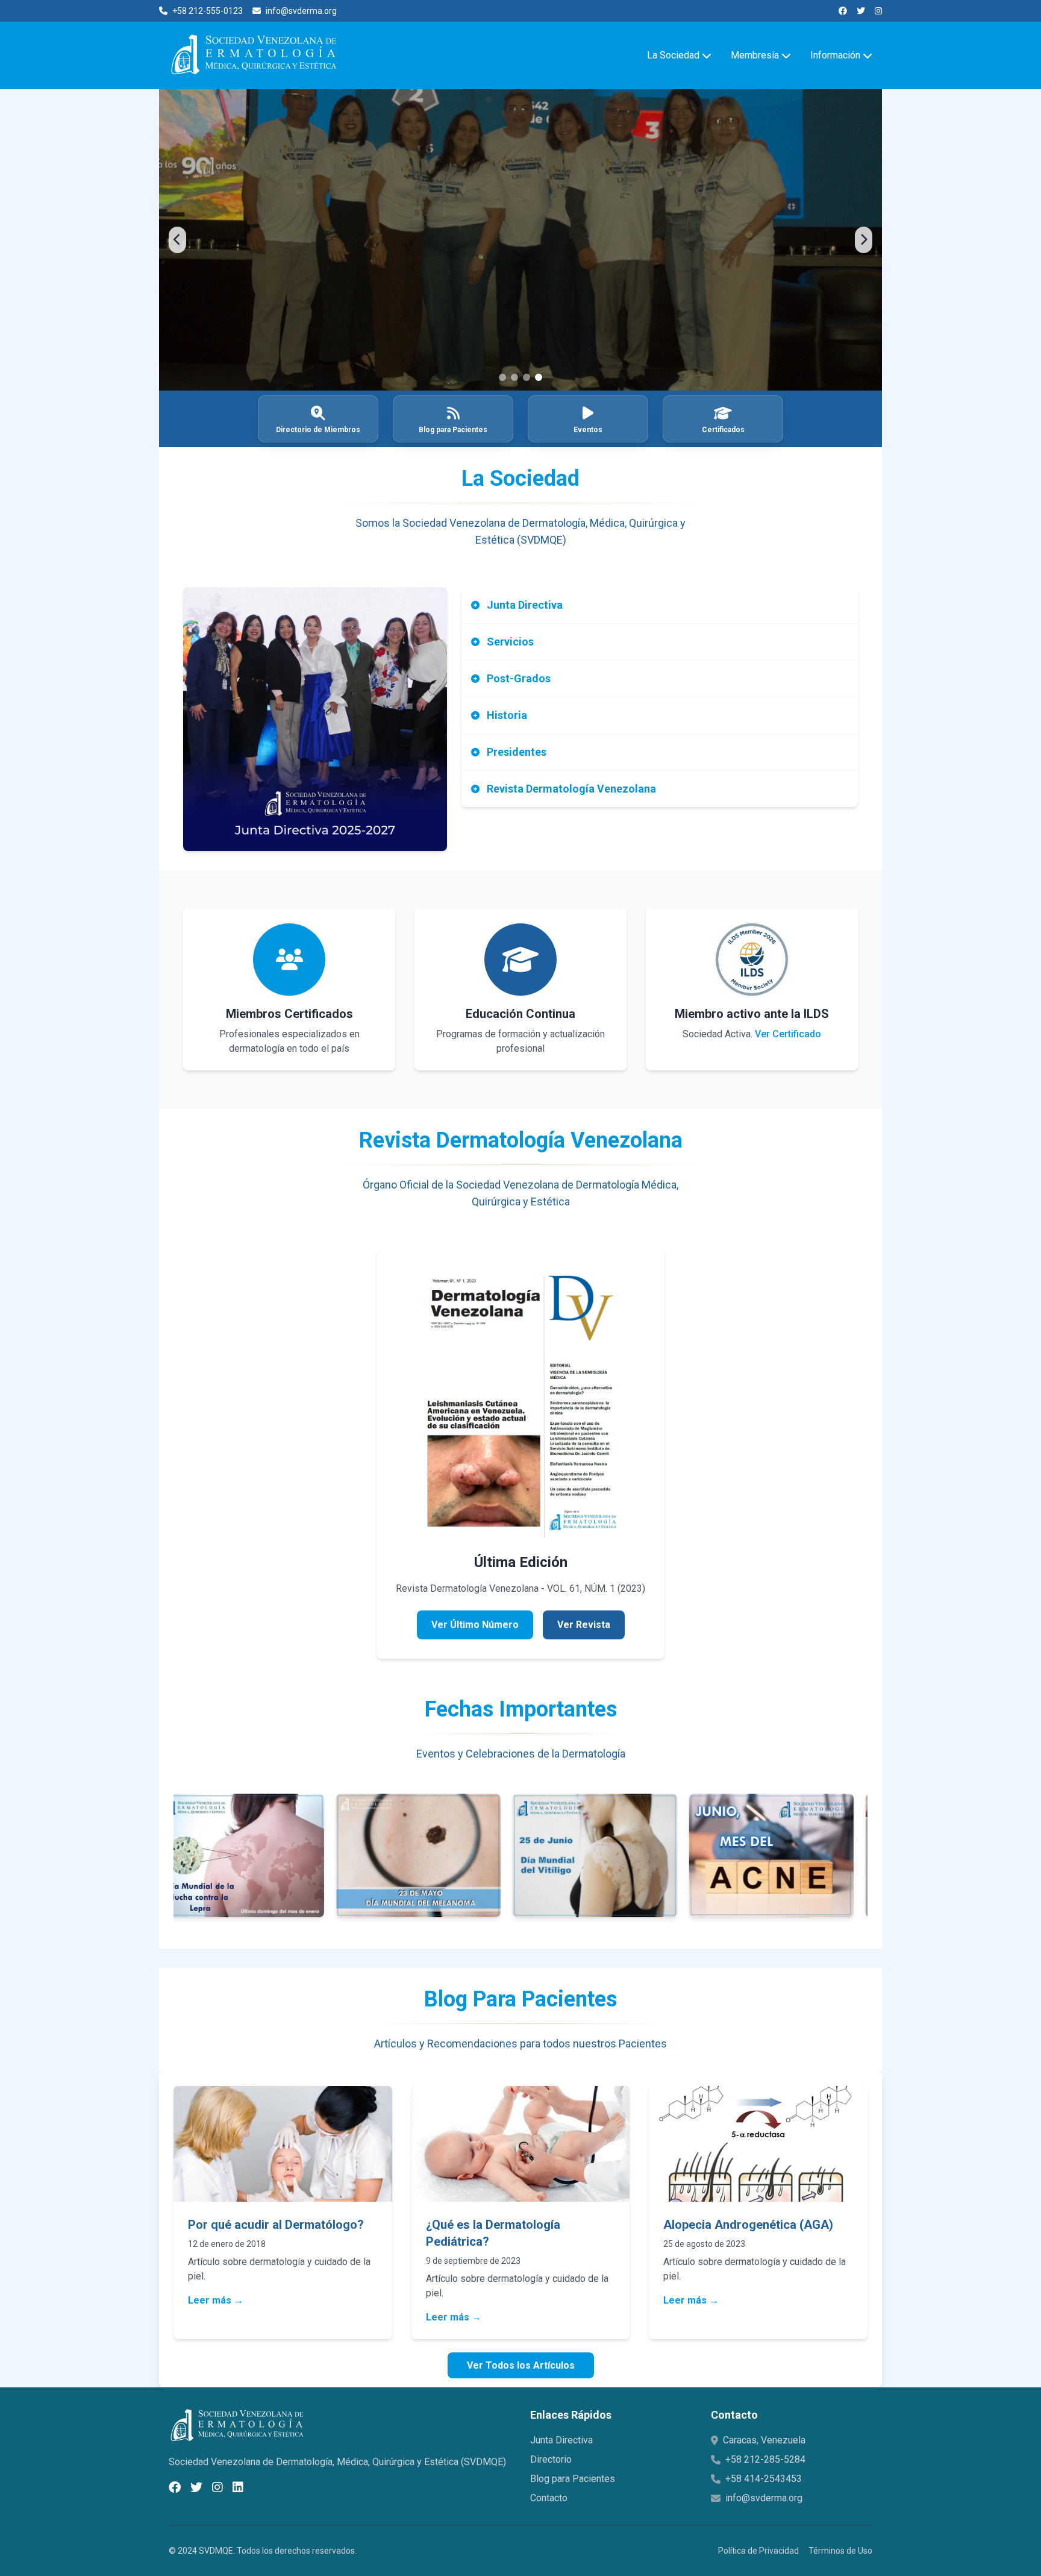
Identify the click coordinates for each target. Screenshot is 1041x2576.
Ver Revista (584, 1625)
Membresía (755, 55)
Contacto (549, 2498)
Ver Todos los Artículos (521, 2365)
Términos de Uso (840, 2551)
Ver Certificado (788, 1034)
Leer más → (216, 2300)
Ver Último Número (475, 1625)
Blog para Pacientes (573, 2479)
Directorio (551, 2459)
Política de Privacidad (758, 2551)
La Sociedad (673, 55)
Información (835, 55)
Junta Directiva (561, 2440)
